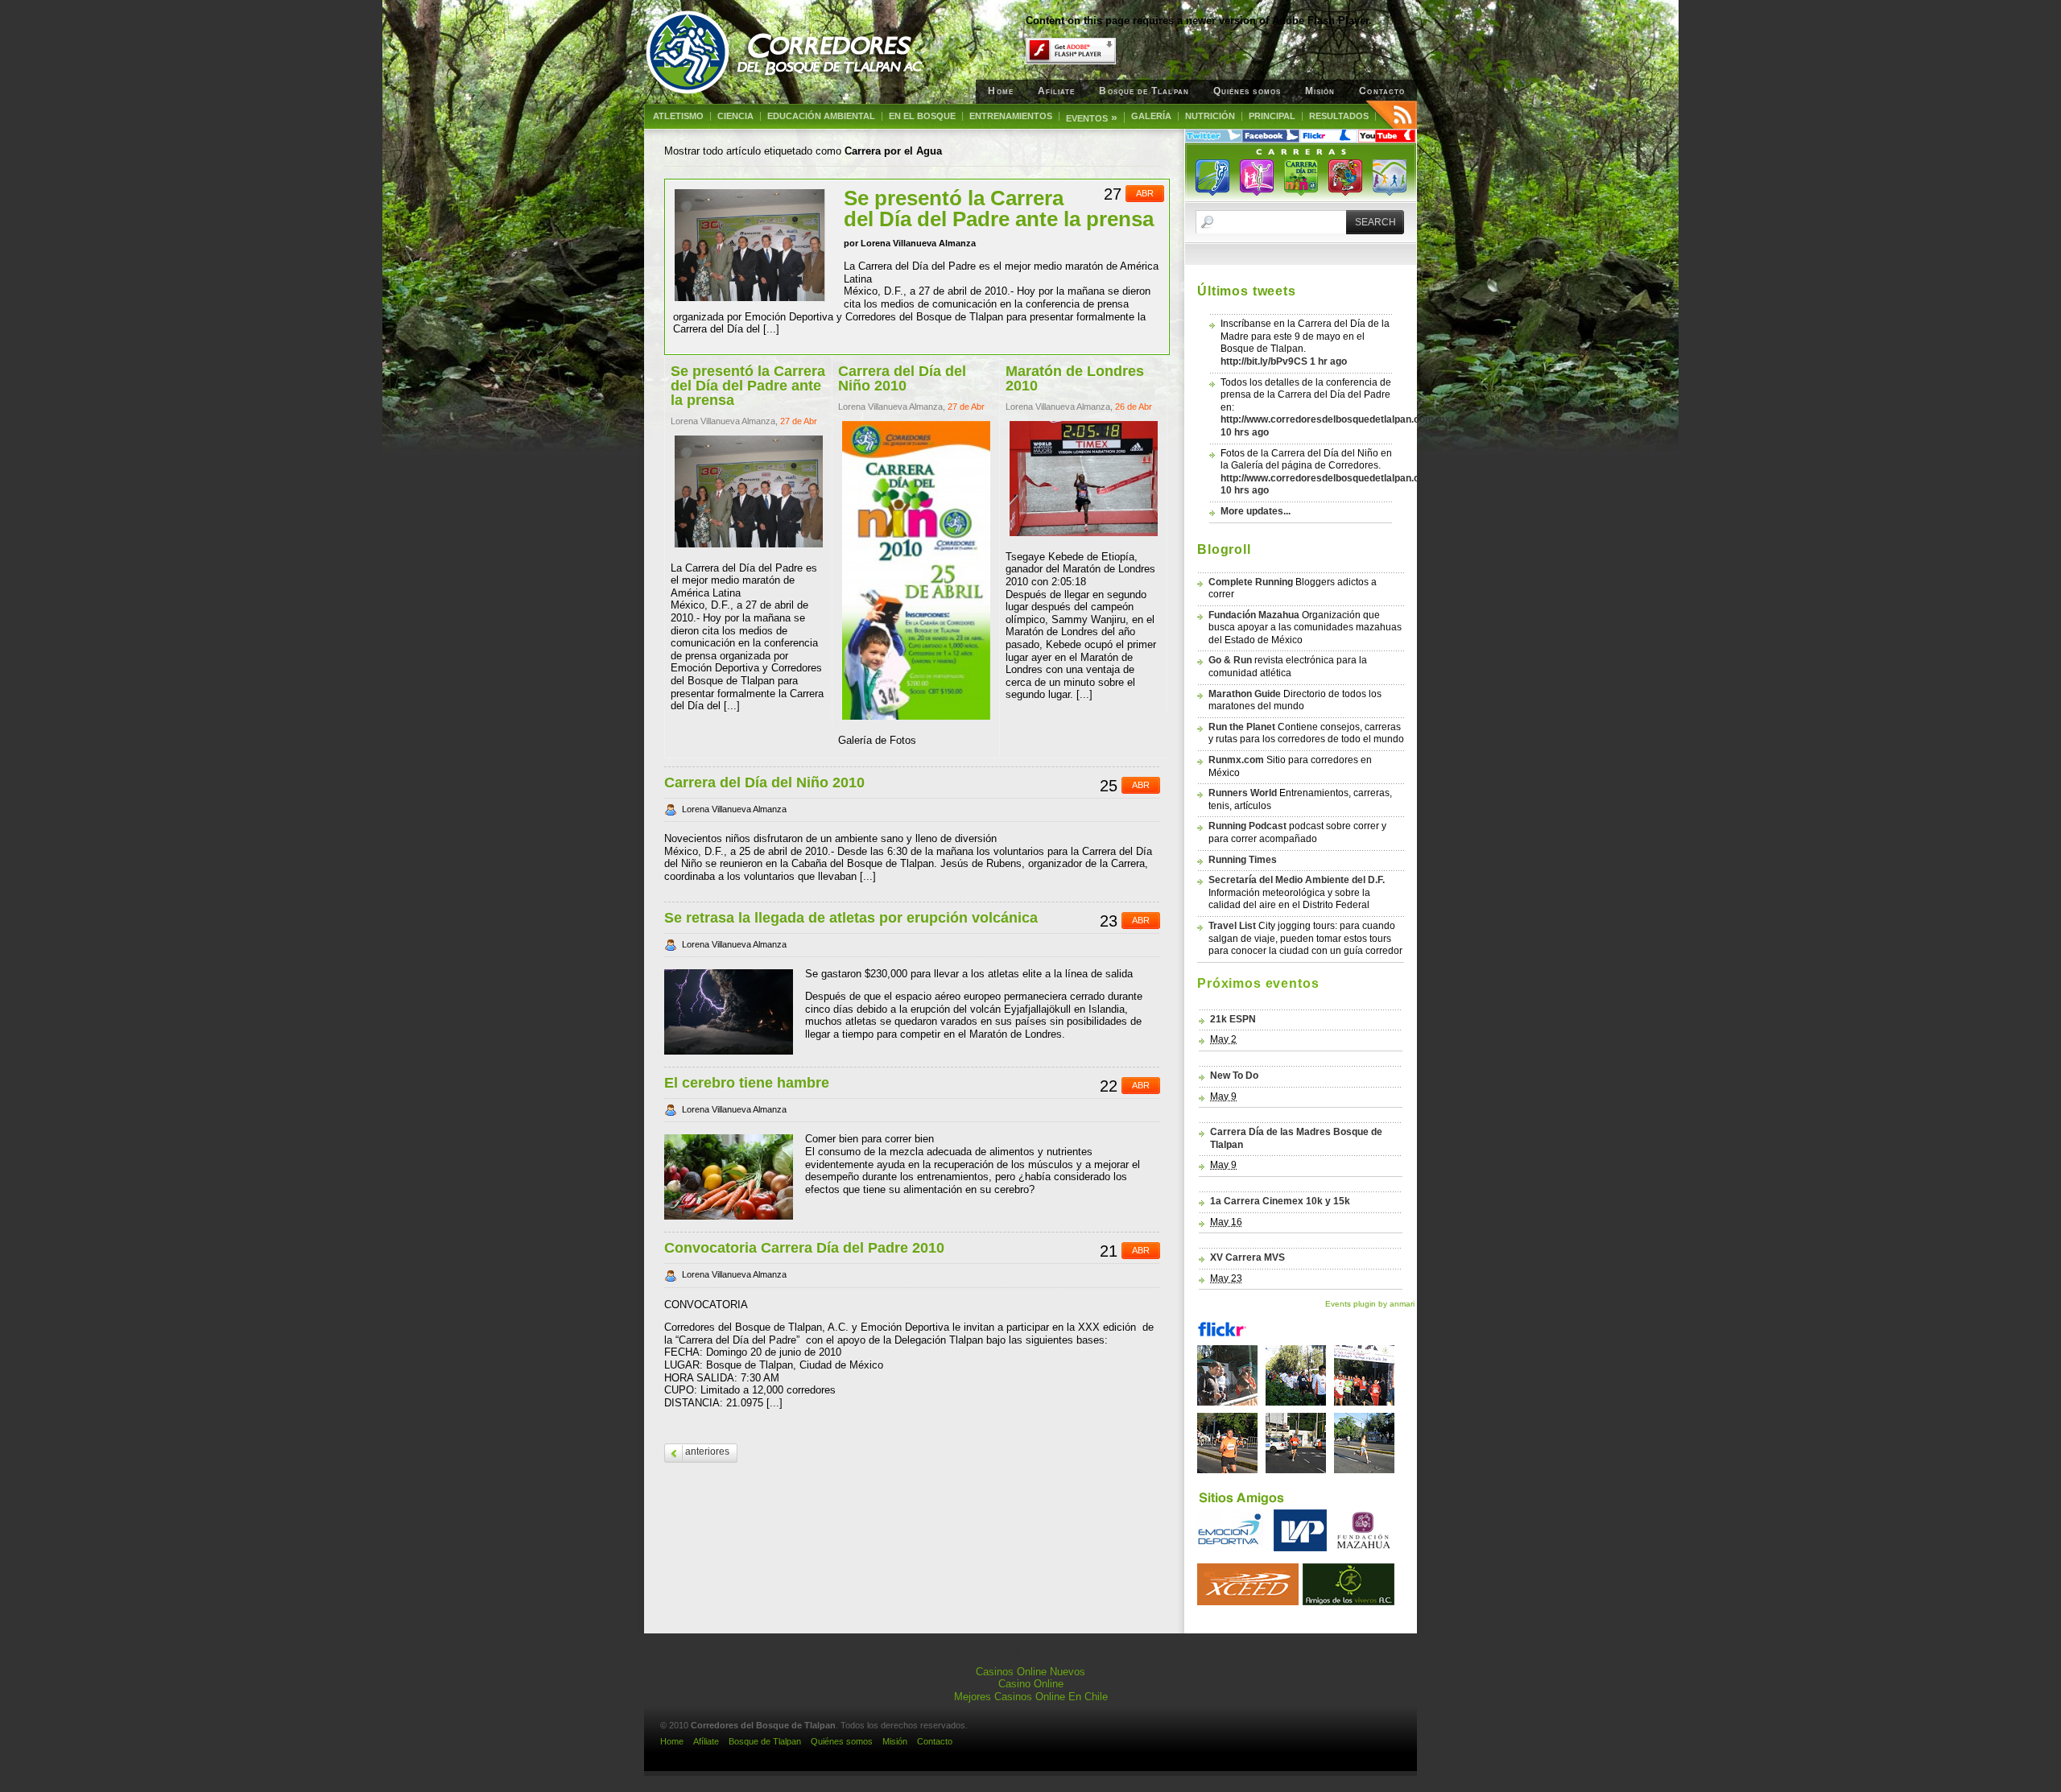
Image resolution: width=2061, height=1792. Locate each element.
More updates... (1256, 511)
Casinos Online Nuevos (1030, 1672)
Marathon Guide (1245, 694)
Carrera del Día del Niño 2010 (764, 782)
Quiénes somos (1247, 91)
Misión (1320, 91)
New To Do (1234, 1076)
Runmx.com (1236, 760)
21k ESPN (1233, 1019)
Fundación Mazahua (1254, 615)
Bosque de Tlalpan (1144, 91)
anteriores (707, 1451)
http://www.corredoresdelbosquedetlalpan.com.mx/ (1337, 419)
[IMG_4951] (1231, 1402)
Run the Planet (1242, 727)
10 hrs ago (1245, 432)
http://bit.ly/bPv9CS (1264, 361)
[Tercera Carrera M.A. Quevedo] (1300, 1402)
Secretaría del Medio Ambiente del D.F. (1297, 880)
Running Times (1243, 860)
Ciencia (735, 116)
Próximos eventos (1258, 983)
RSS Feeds (1392, 114)
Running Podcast (1247, 826)
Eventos (1092, 118)
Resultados (1339, 116)
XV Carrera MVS (1247, 1257)
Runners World (1243, 793)
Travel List (1232, 926)
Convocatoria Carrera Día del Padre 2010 (804, 1248)
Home (1000, 91)
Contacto (1382, 91)
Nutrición (1210, 116)
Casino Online (1031, 1684)
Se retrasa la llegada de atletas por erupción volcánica (851, 918)
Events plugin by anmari (1370, 1304)
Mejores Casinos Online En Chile (1031, 1697)
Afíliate (1057, 91)
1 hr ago (1328, 361)
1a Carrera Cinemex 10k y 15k (1280, 1201)
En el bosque (922, 116)
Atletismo (678, 116)
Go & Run (1230, 660)
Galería (1151, 116)
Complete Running (1251, 582)
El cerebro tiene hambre (747, 1083)
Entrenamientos (1011, 116)
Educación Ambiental (821, 116)
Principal (1272, 116)
